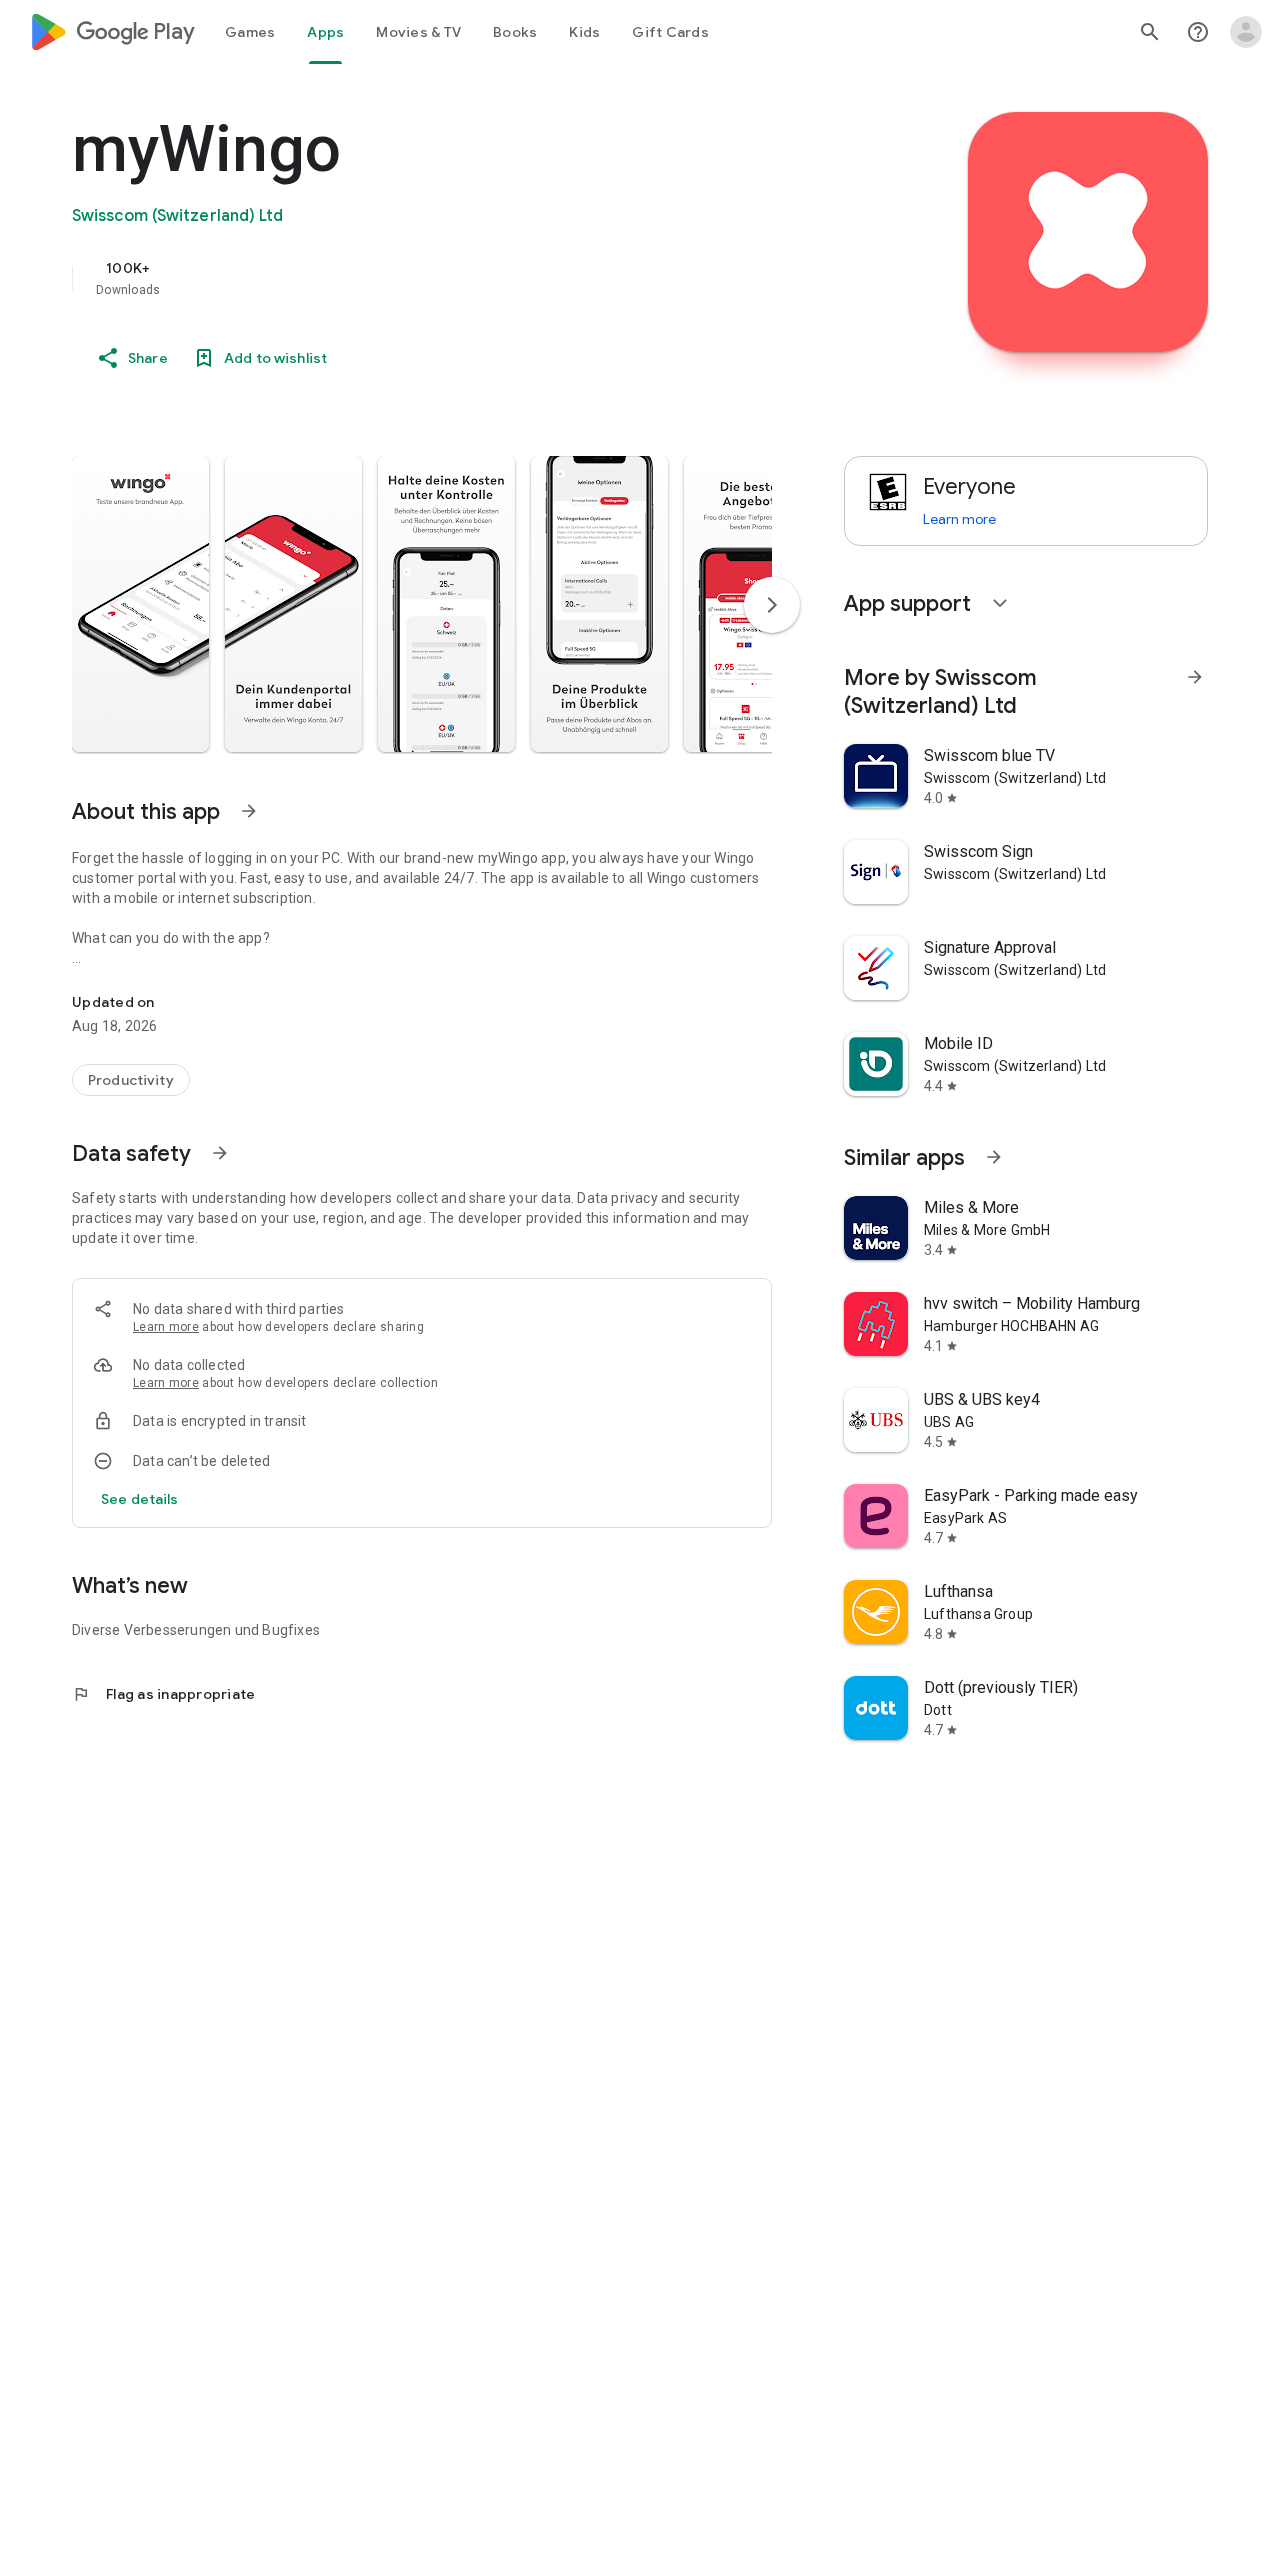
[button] (140, 604)
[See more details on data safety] (140, 1499)
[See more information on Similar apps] (994, 1157)
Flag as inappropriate (163, 1694)
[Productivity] (131, 1080)
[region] (472, 278)
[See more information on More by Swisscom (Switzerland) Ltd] (1195, 677)
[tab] (250, 32)
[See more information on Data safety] (220, 1153)
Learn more (166, 1327)
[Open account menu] (1246, 32)
